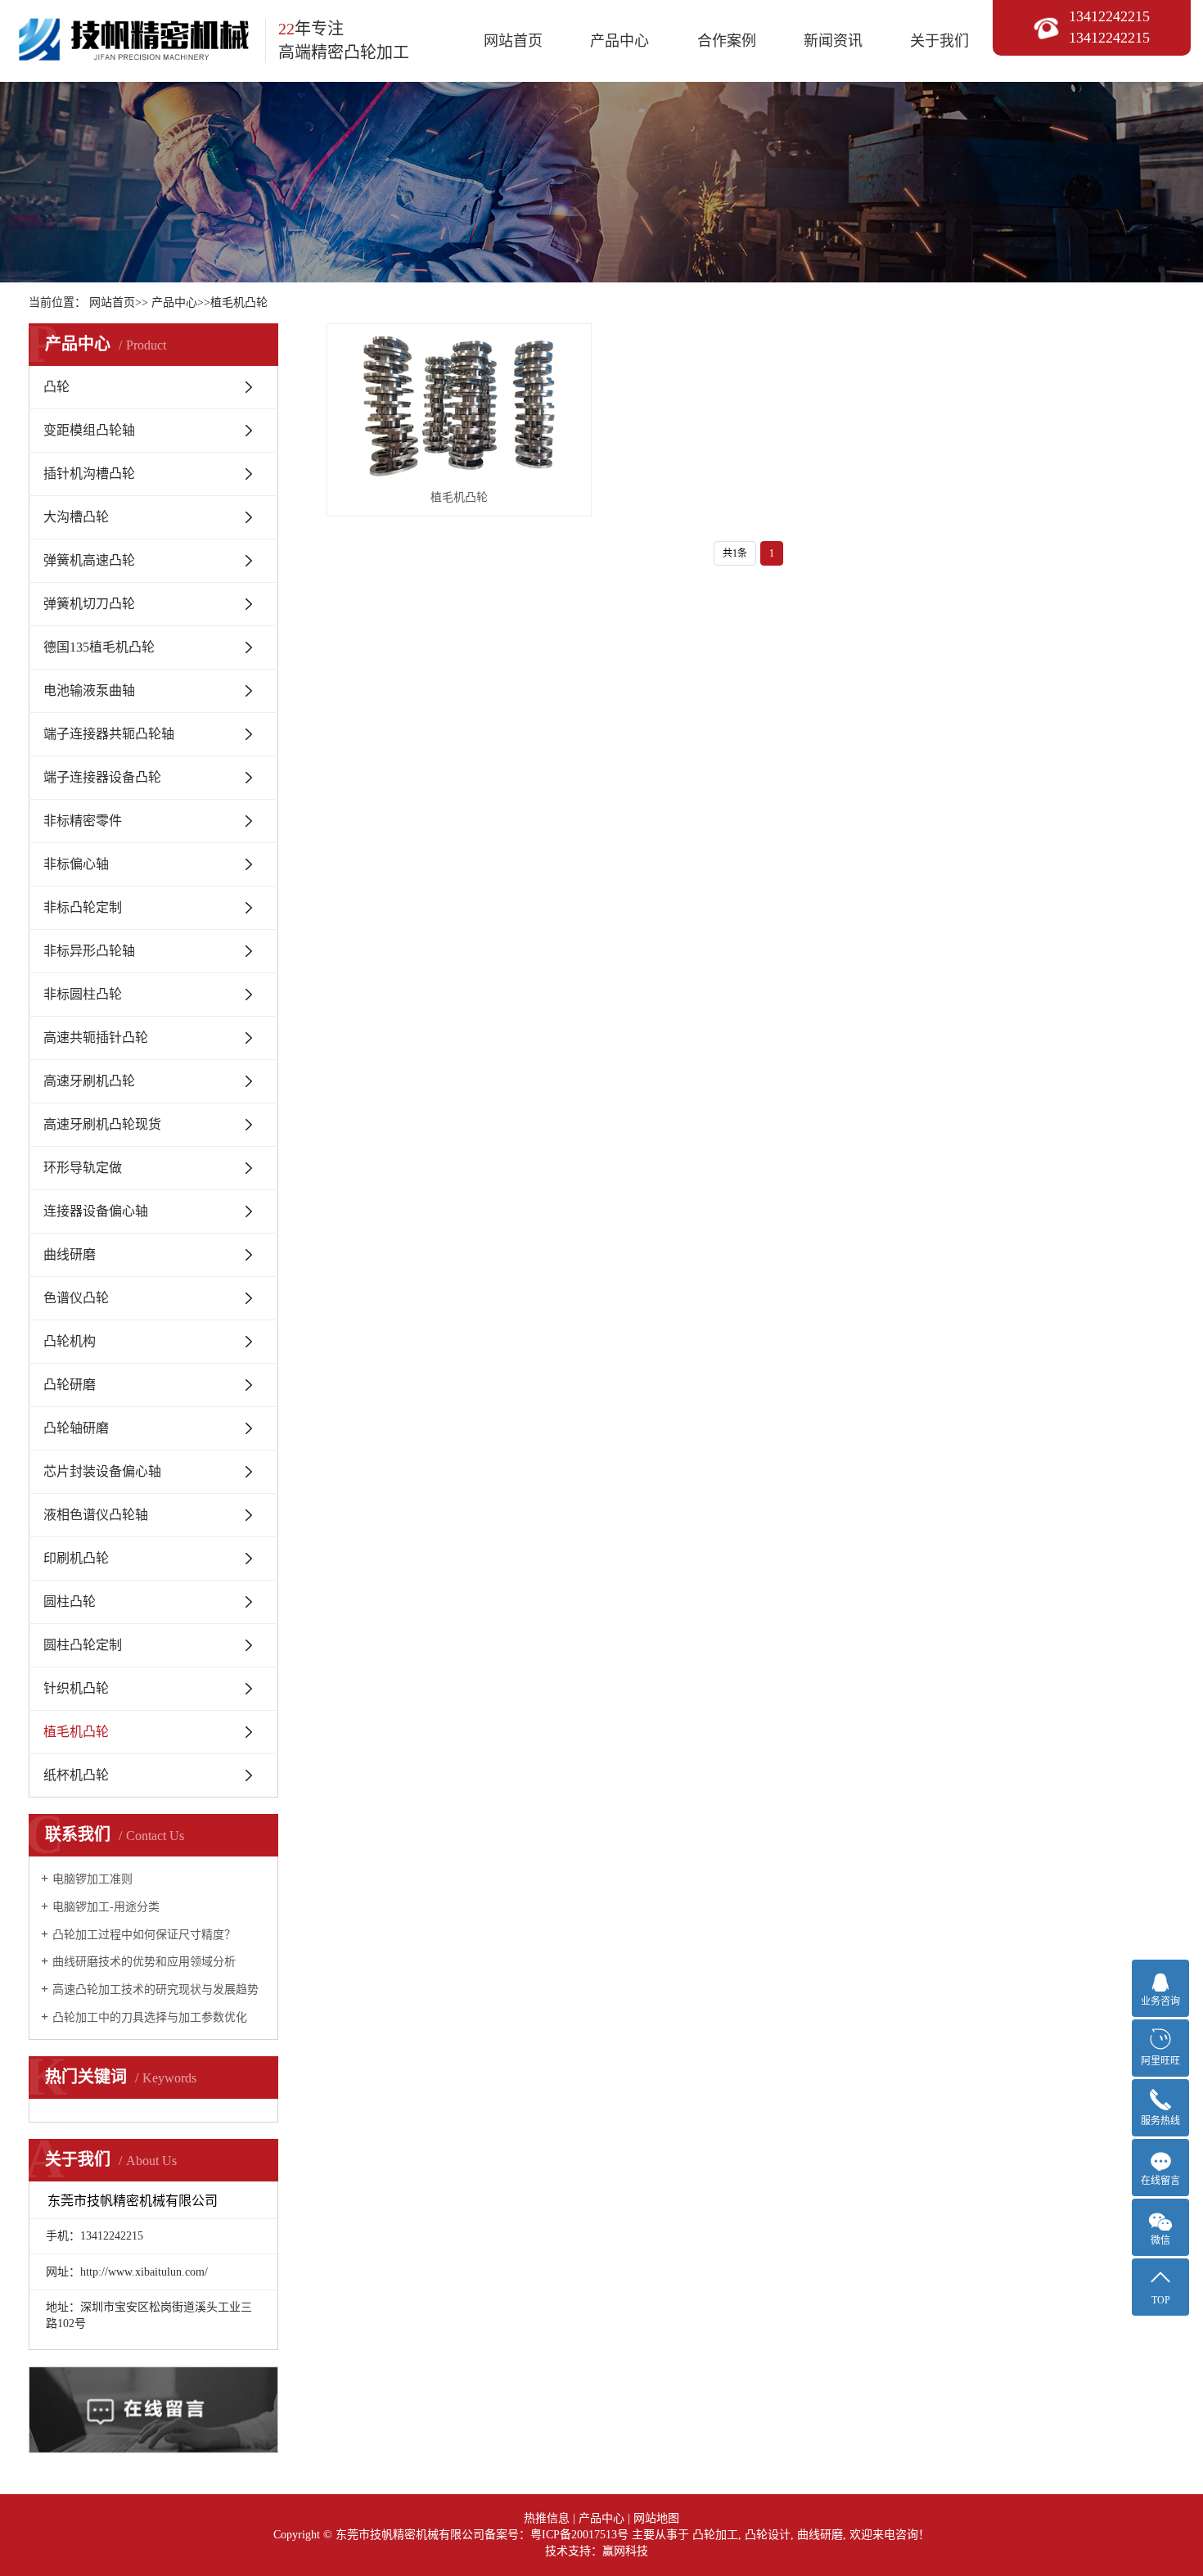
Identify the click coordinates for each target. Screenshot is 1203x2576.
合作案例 (727, 41)
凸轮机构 (70, 1341)
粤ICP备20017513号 (579, 2535)
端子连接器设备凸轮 (102, 777)
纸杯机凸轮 (76, 1775)
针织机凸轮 (76, 1688)
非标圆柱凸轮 (83, 994)
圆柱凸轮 (70, 1602)
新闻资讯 (833, 41)
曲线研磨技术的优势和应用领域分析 (144, 1962)
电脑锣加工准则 (92, 1879)
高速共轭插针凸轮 (96, 1038)
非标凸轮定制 (83, 907)
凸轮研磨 (70, 1385)
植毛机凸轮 (239, 302)
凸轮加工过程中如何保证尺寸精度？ (144, 1935)
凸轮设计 (768, 2535)
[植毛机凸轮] (459, 406)
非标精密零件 (83, 821)
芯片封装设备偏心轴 (102, 1471)
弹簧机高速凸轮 (89, 560)
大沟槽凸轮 (76, 517)
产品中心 (620, 41)
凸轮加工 (715, 2535)
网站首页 (513, 41)
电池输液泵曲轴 (89, 690)
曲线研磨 (70, 1254)
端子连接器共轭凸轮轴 (109, 734)
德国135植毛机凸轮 (99, 647)
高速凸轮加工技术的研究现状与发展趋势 (155, 1990)
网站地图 (656, 2518)
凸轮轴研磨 (76, 1428)
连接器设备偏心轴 (96, 1211)
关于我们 (939, 41)
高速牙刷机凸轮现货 (102, 1124)
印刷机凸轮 (76, 1558)
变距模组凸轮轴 (89, 430)
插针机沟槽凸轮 (89, 474)
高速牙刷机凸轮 (89, 1081)
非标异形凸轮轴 (89, 951)
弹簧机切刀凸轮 (89, 604)
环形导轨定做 (83, 1168)
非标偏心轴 (76, 864)
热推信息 (547, 2518)
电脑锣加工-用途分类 (106, 1907)
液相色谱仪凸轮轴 (96, 1515)
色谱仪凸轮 (76, 1298)
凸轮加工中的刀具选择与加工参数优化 (150, 2017)
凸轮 (56, 387)
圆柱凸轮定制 (83, 1645)
